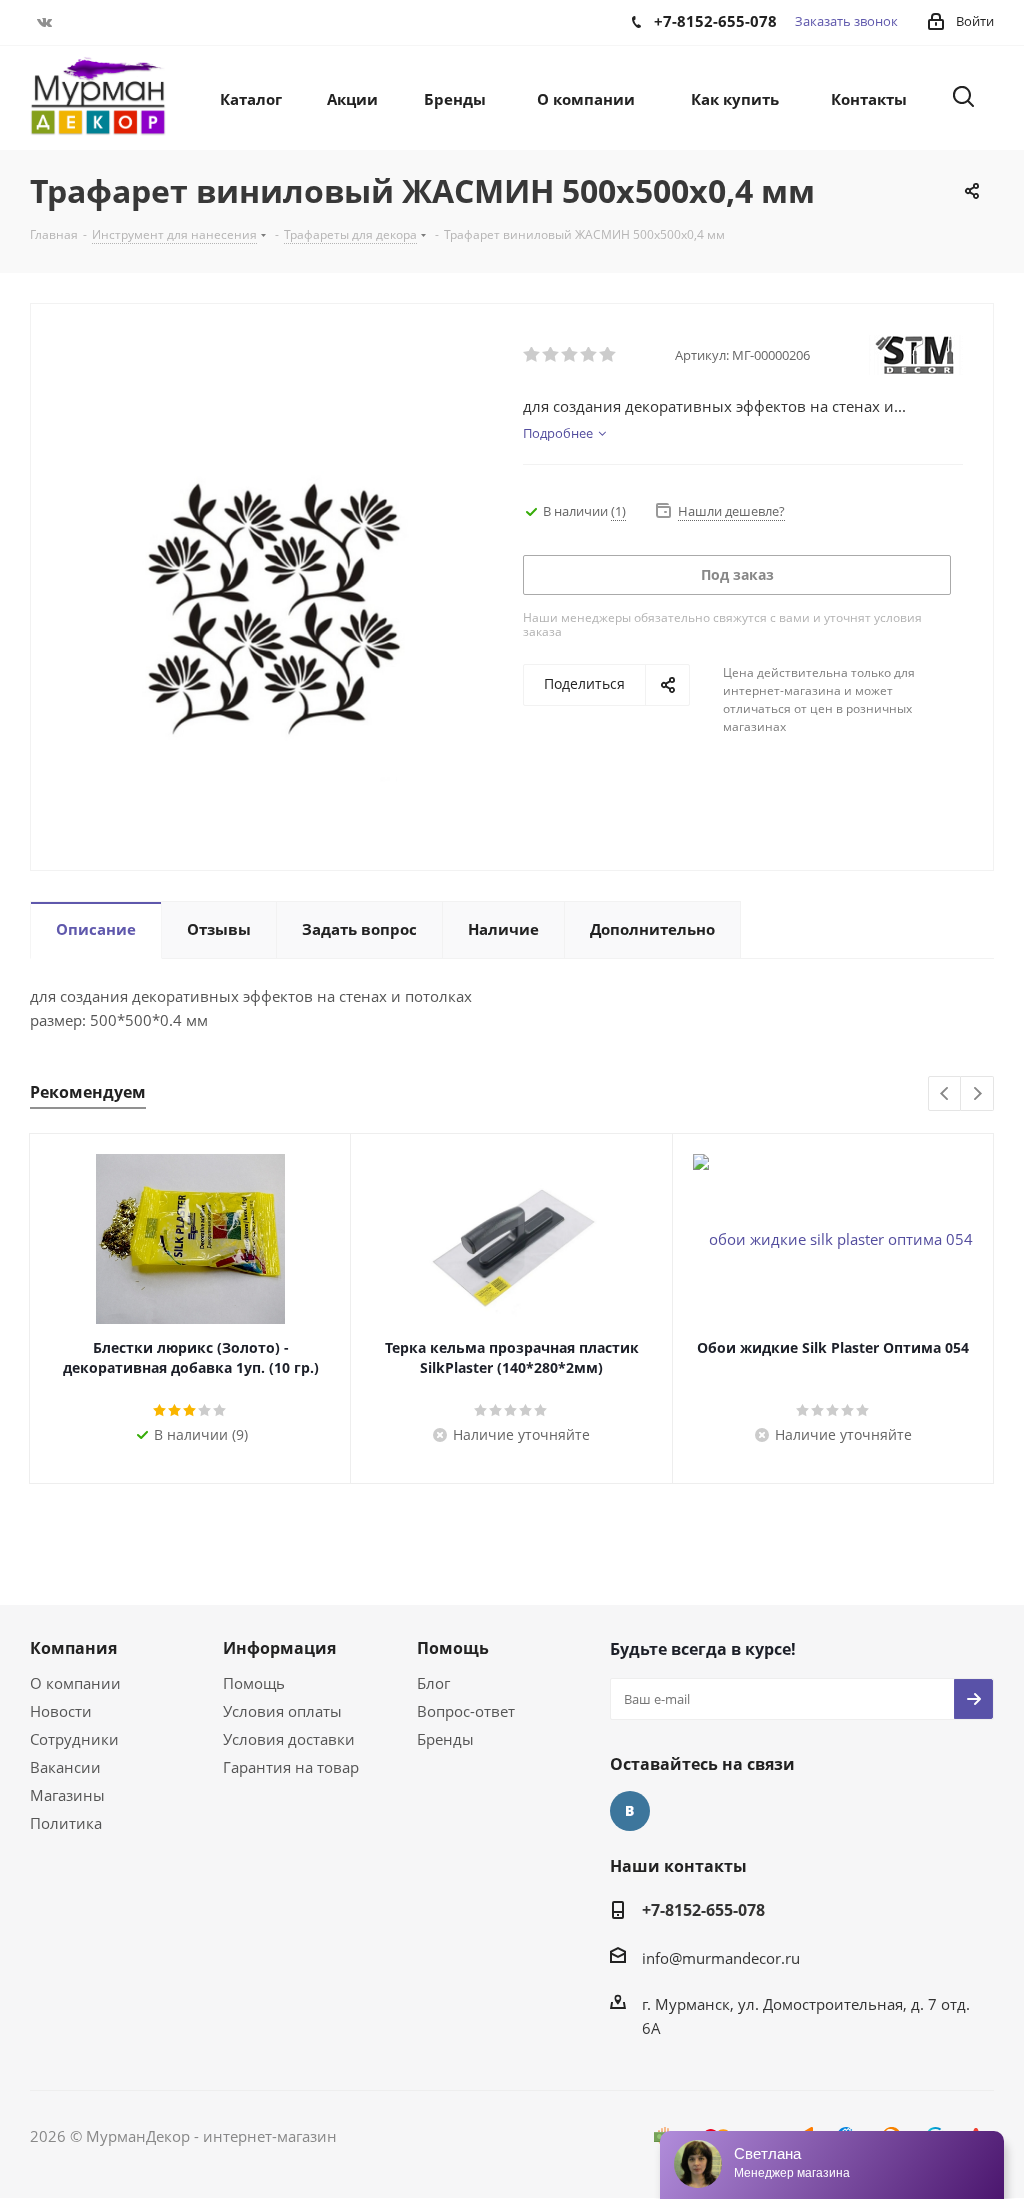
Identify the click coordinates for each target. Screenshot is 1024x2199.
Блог (433, 1683)
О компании (75, 1683)
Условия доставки (289, 1739)
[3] (570, 355)
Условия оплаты (282, 1711)
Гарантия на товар (291, 1767)
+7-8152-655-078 (703, 1910)
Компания (73, 1648)
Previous (945, 1094)
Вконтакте (45, 22)
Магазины (67, 1795)
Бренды (445, 1739)
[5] (608, 355)
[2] (551, 355)
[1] (532, 355)
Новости (61, 1711)
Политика (66, 1823)
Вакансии (65, 1767)
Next (977, 1094)
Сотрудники (74, 1739)
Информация (279, 1648)
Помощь (254, 1683)
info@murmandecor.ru (721, 1958)
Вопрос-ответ (466, 1711)
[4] (589, 355)
